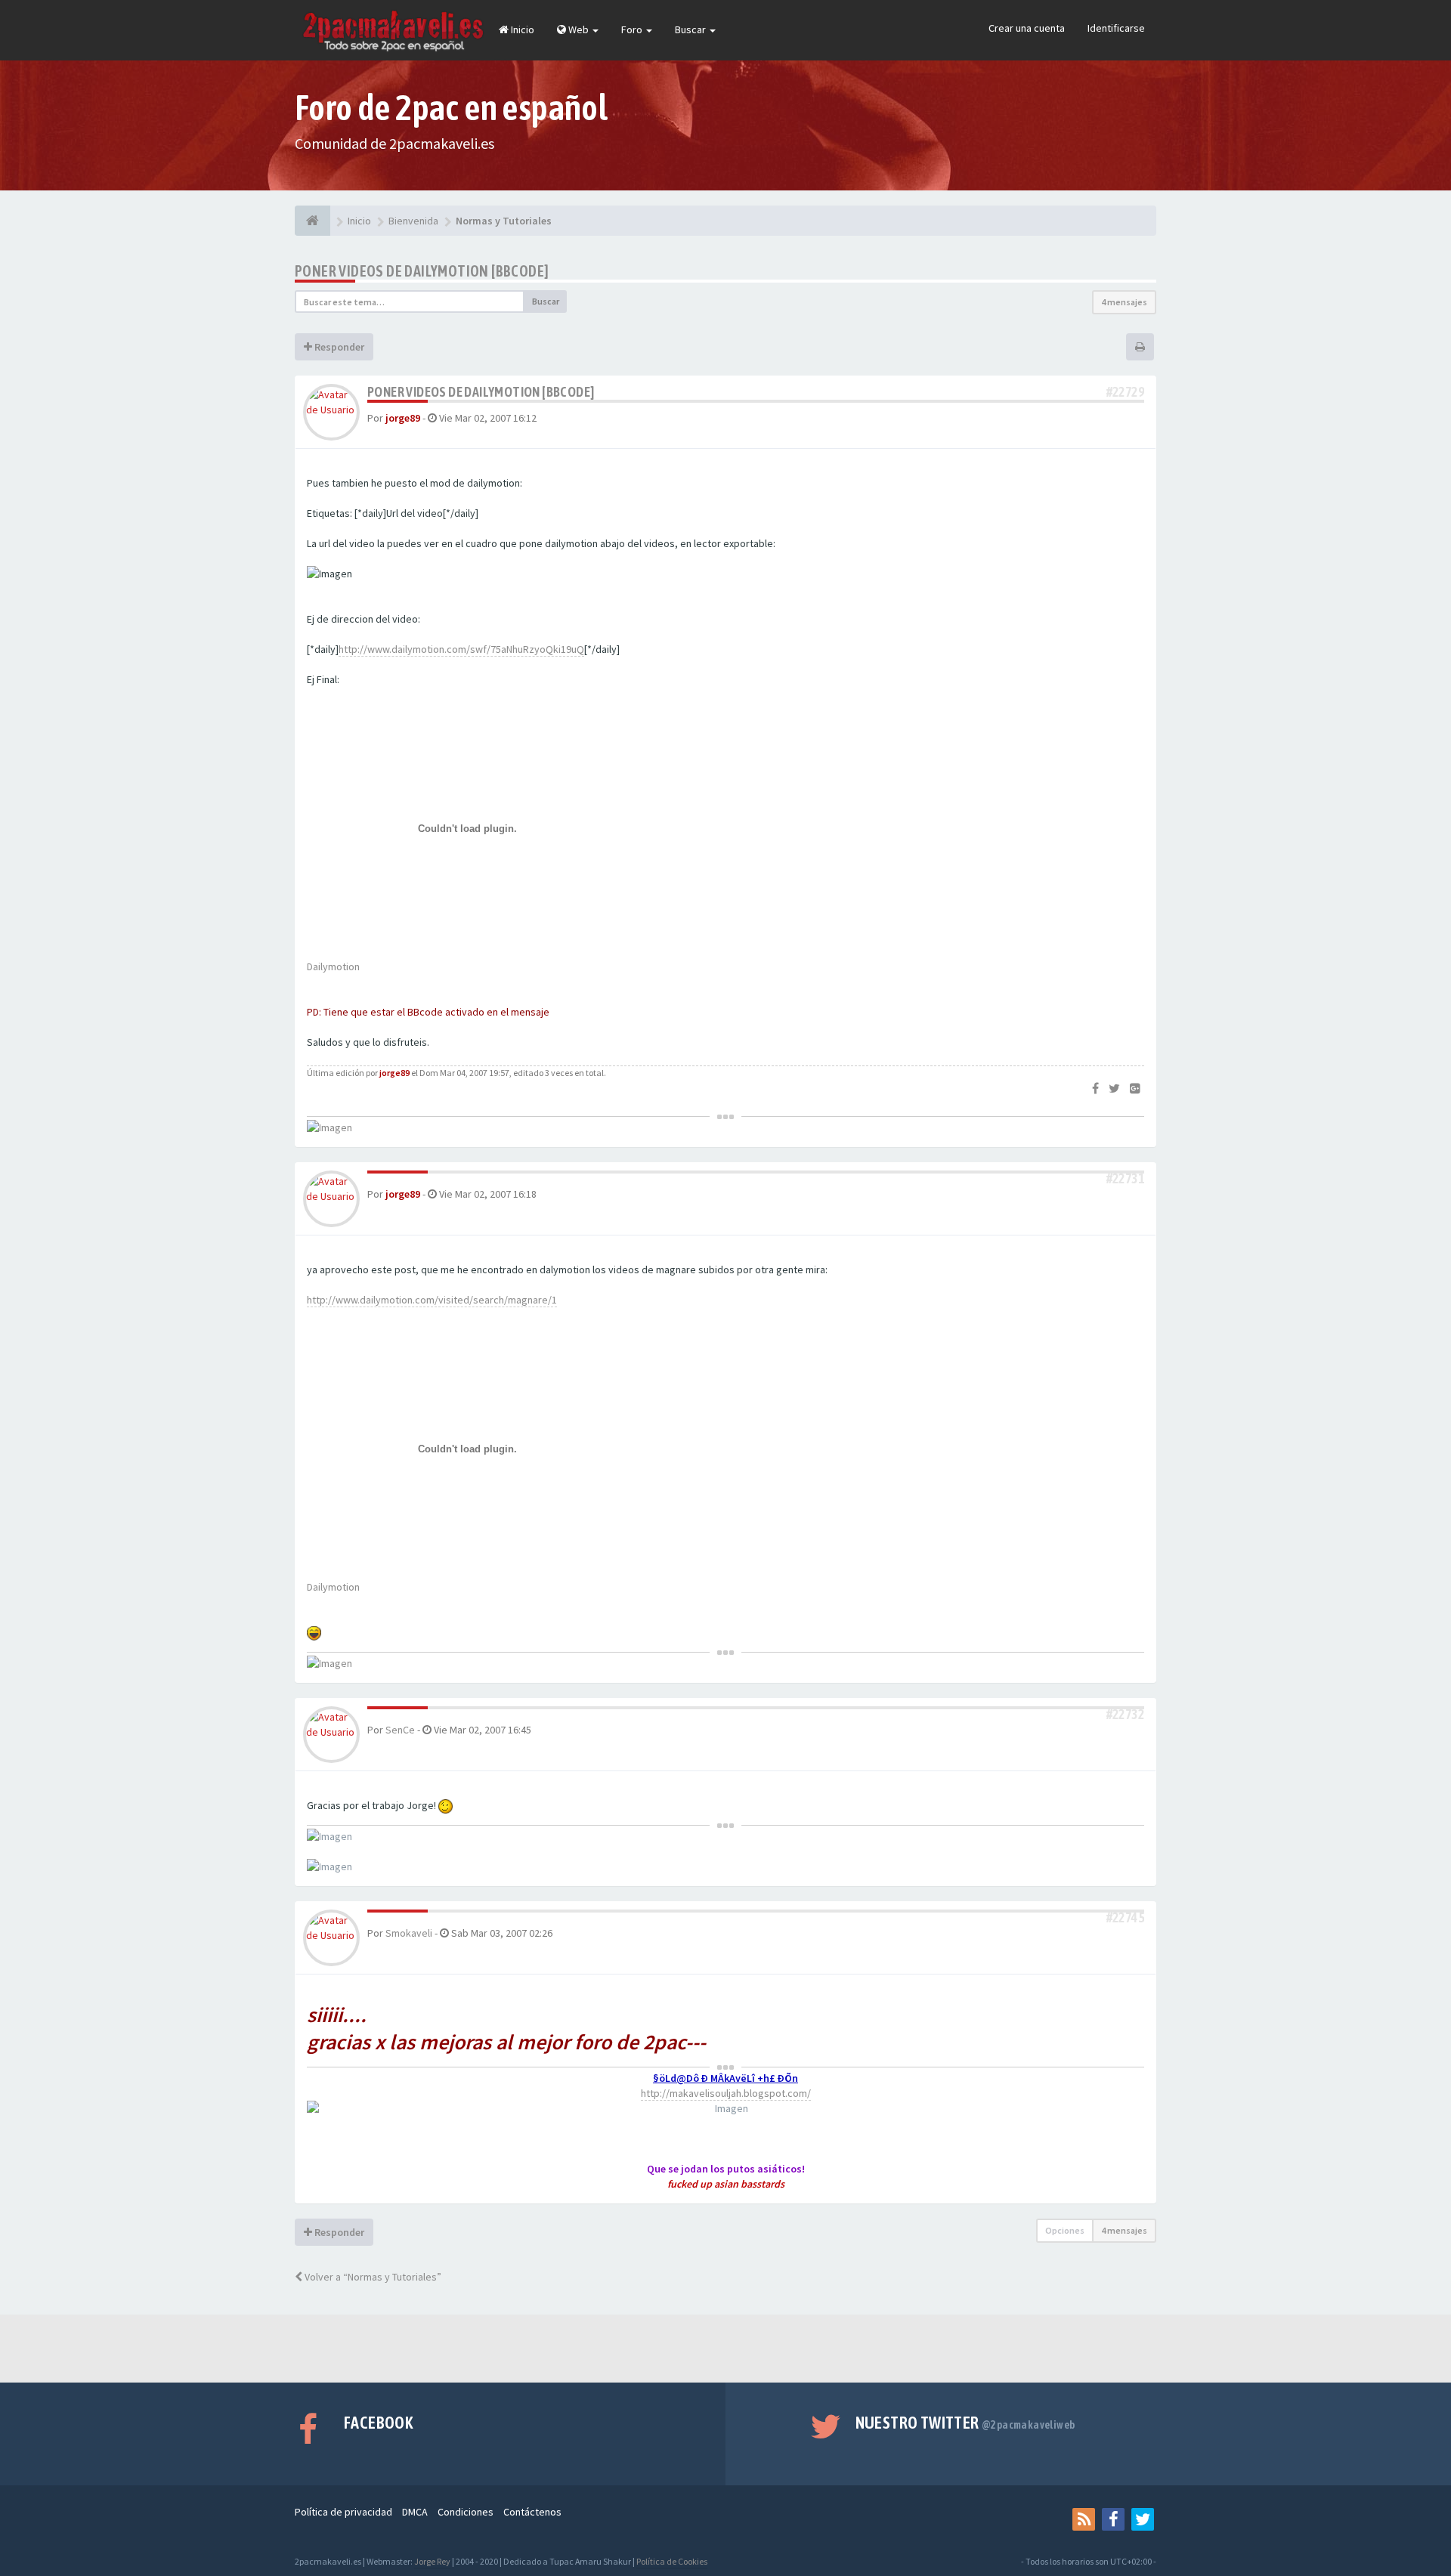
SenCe (400, 1730)
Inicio (521, 29)
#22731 (1125, 1178)
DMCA (415, 2512)
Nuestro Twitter (965, 2423)
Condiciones (466, 2512)
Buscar (691, 29)
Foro (633, 29)
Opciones (1065, 2230)
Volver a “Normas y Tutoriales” (372, 2277)
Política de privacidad (343, 2512)
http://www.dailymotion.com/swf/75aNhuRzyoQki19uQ (461, 649)
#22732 (1125, 1714)
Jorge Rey (432, 2561)
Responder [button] (338, 347)
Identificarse (1116, 28)
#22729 (1125, 392)
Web (579, 29)
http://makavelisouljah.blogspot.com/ (726, 2093)
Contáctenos (532, 2512)
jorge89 (403, 418)
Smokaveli (409, 1933)
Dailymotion (333, 966)
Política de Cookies (672, 2561)
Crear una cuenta (1027, 28)
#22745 (1125, 1917)
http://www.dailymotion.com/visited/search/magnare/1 (432, 1300)
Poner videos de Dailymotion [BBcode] (422, 271)
